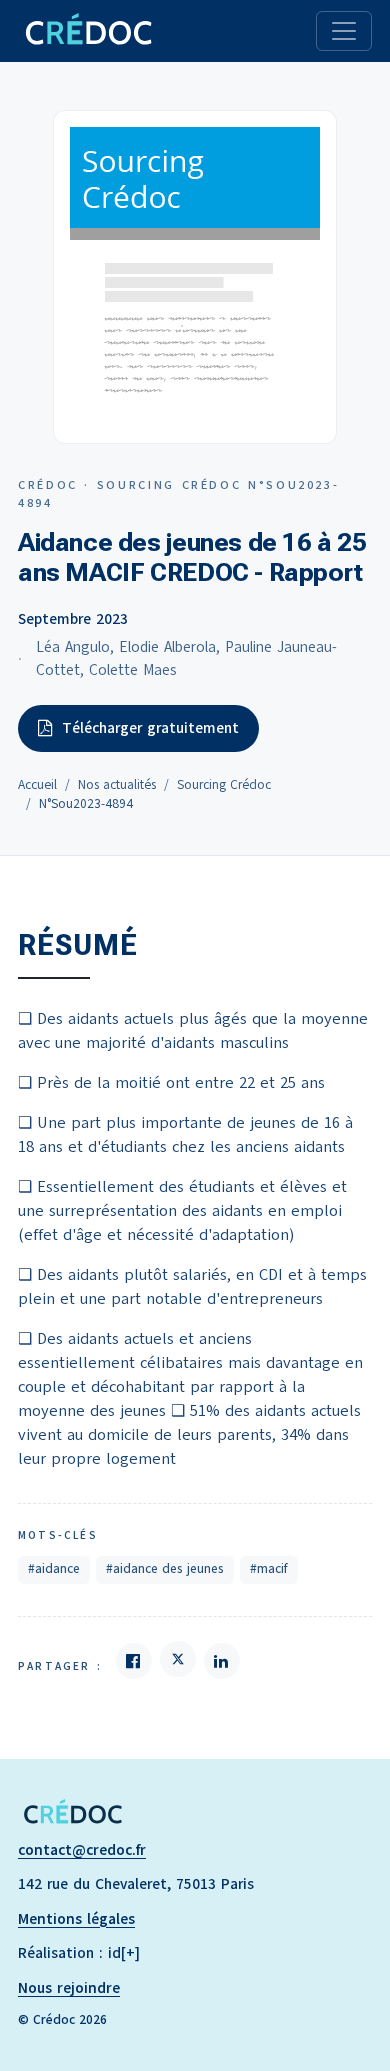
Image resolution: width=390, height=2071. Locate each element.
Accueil (37, 785)
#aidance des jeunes (165, 1569)
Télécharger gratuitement (150, 728)
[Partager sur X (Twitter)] (178, 1659)
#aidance (54, 1569)
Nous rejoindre (69, 1988)
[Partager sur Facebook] (134, 1661)
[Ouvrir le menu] (344, 31)
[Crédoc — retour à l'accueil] (87, 31)
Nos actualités (117, 785)
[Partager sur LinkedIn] (222, 1661)
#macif (269, 1569)
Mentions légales (76, 1919)
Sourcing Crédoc (224, 785)
